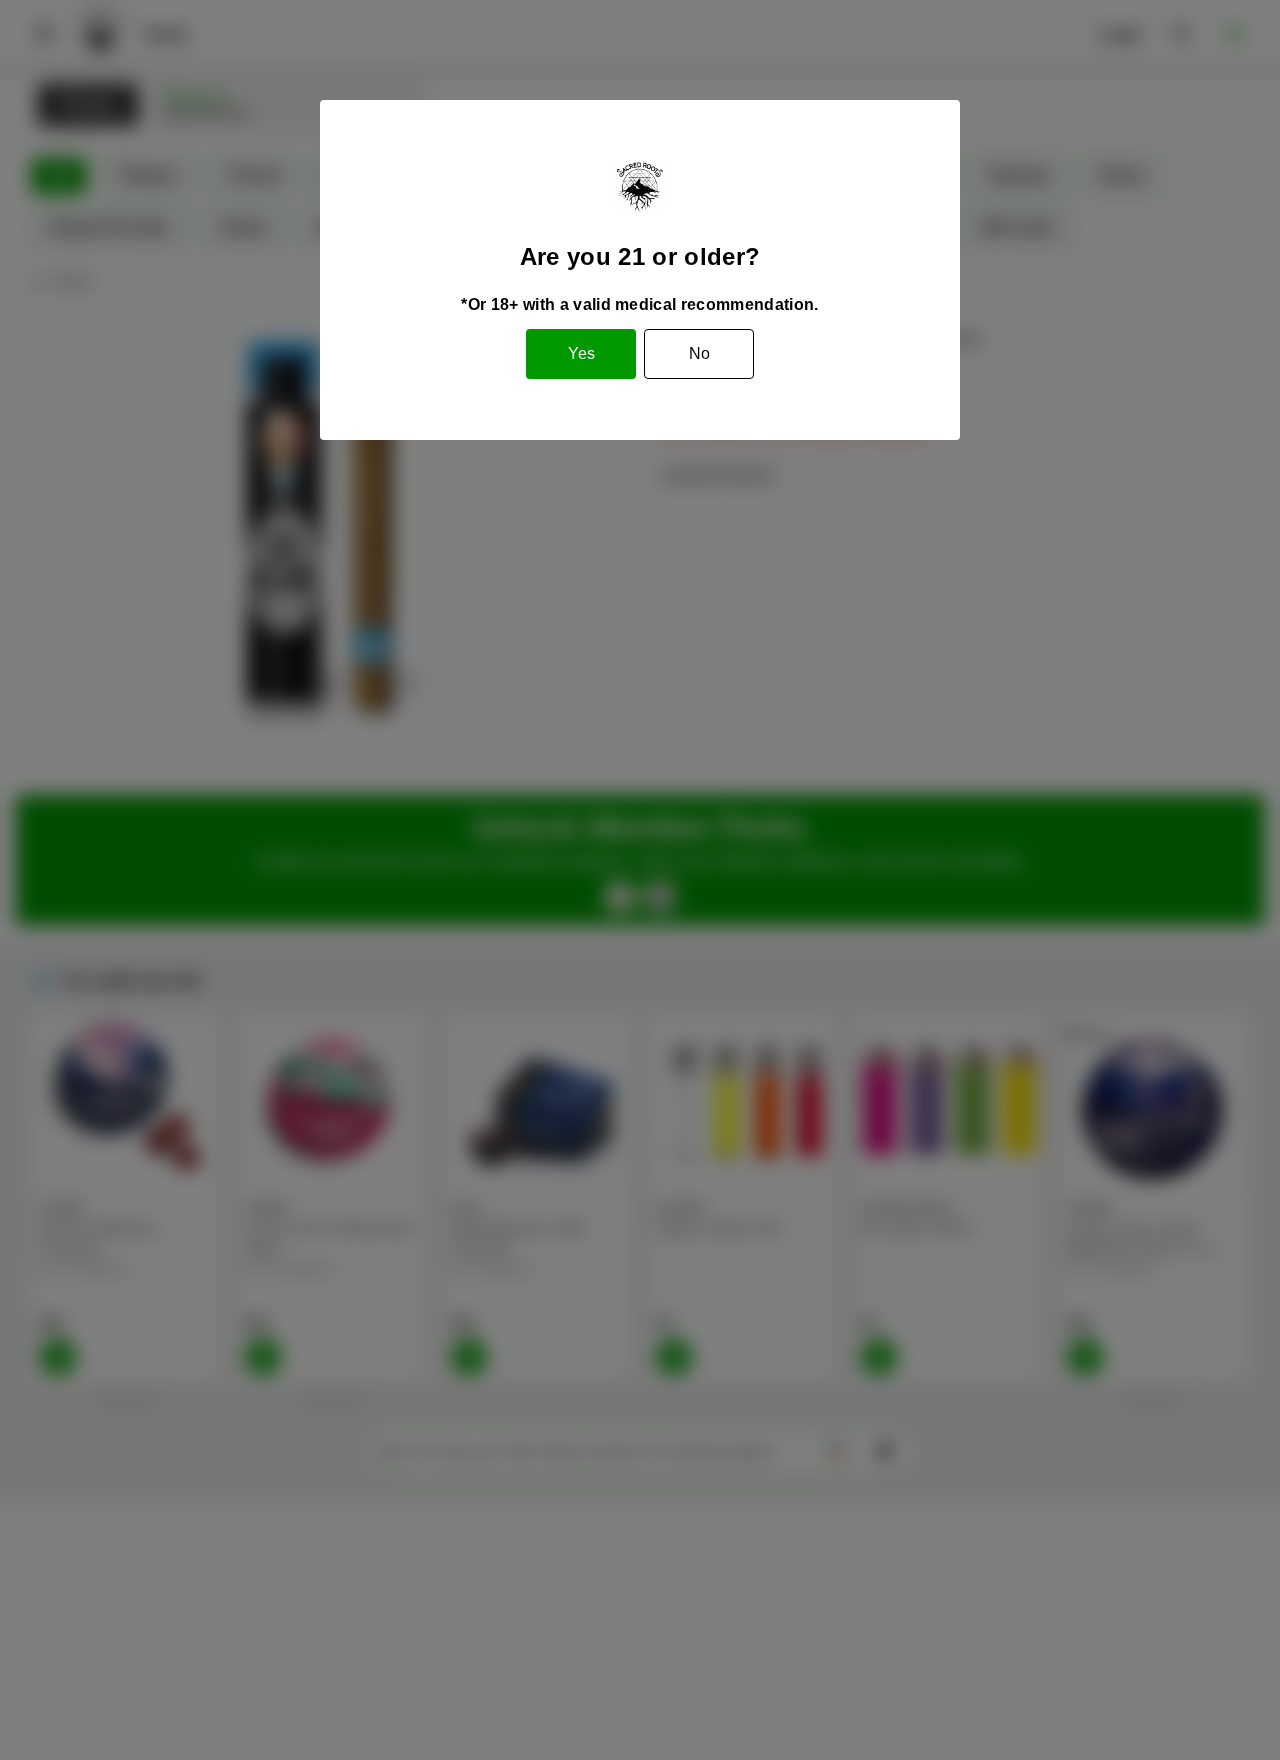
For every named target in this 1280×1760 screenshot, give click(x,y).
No (699, 353)
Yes (581, 353)
